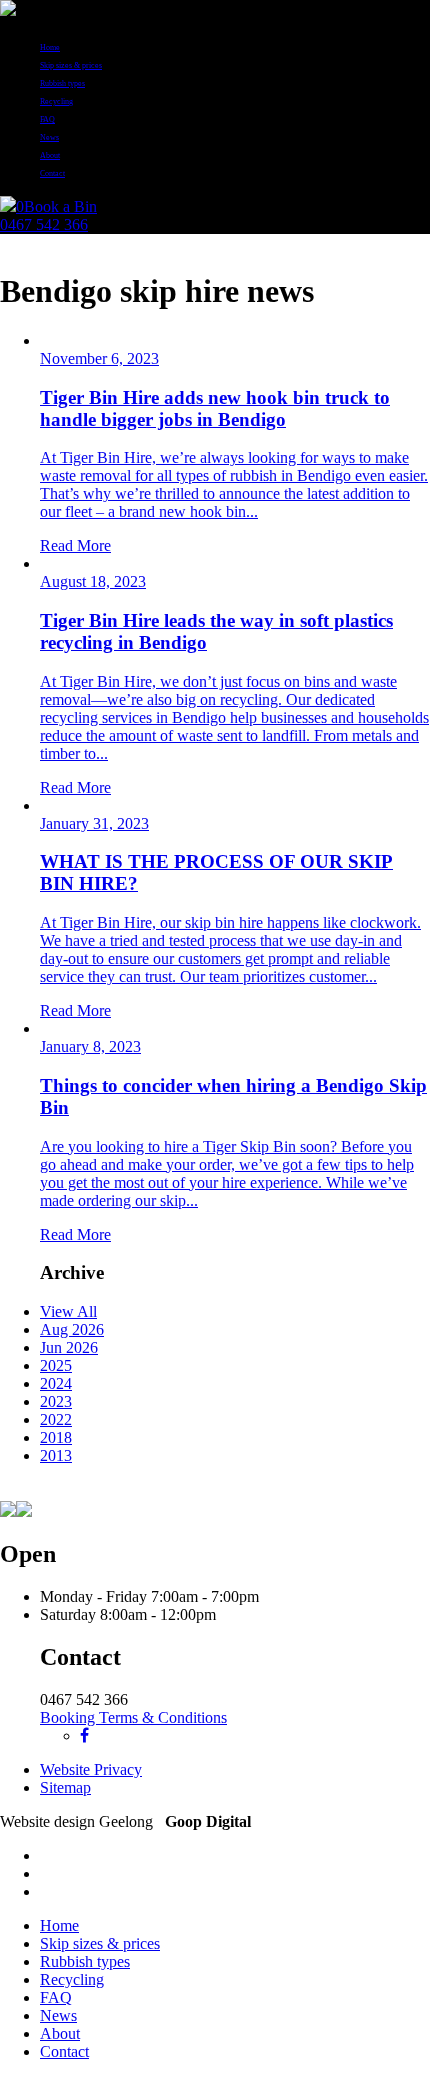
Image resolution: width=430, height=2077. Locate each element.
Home (50, 47)
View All (68, 1311)
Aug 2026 (72, 1329)
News (49, 137)
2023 (56, 1401)
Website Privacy (91, 1769)
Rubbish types (62, 83)
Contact (52, 173)
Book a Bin (60, 206)
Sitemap (65, 1787)
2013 (56, 1455)
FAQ (47, 119)
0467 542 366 (44, 224)
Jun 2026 (69, 1347)
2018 (56, 1437)
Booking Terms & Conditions (133, 1717)
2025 (56, 1365)
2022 (56, 1419)
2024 (56, 1383)
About (50, 155)
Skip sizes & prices (71, 65)
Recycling (56, 101)
